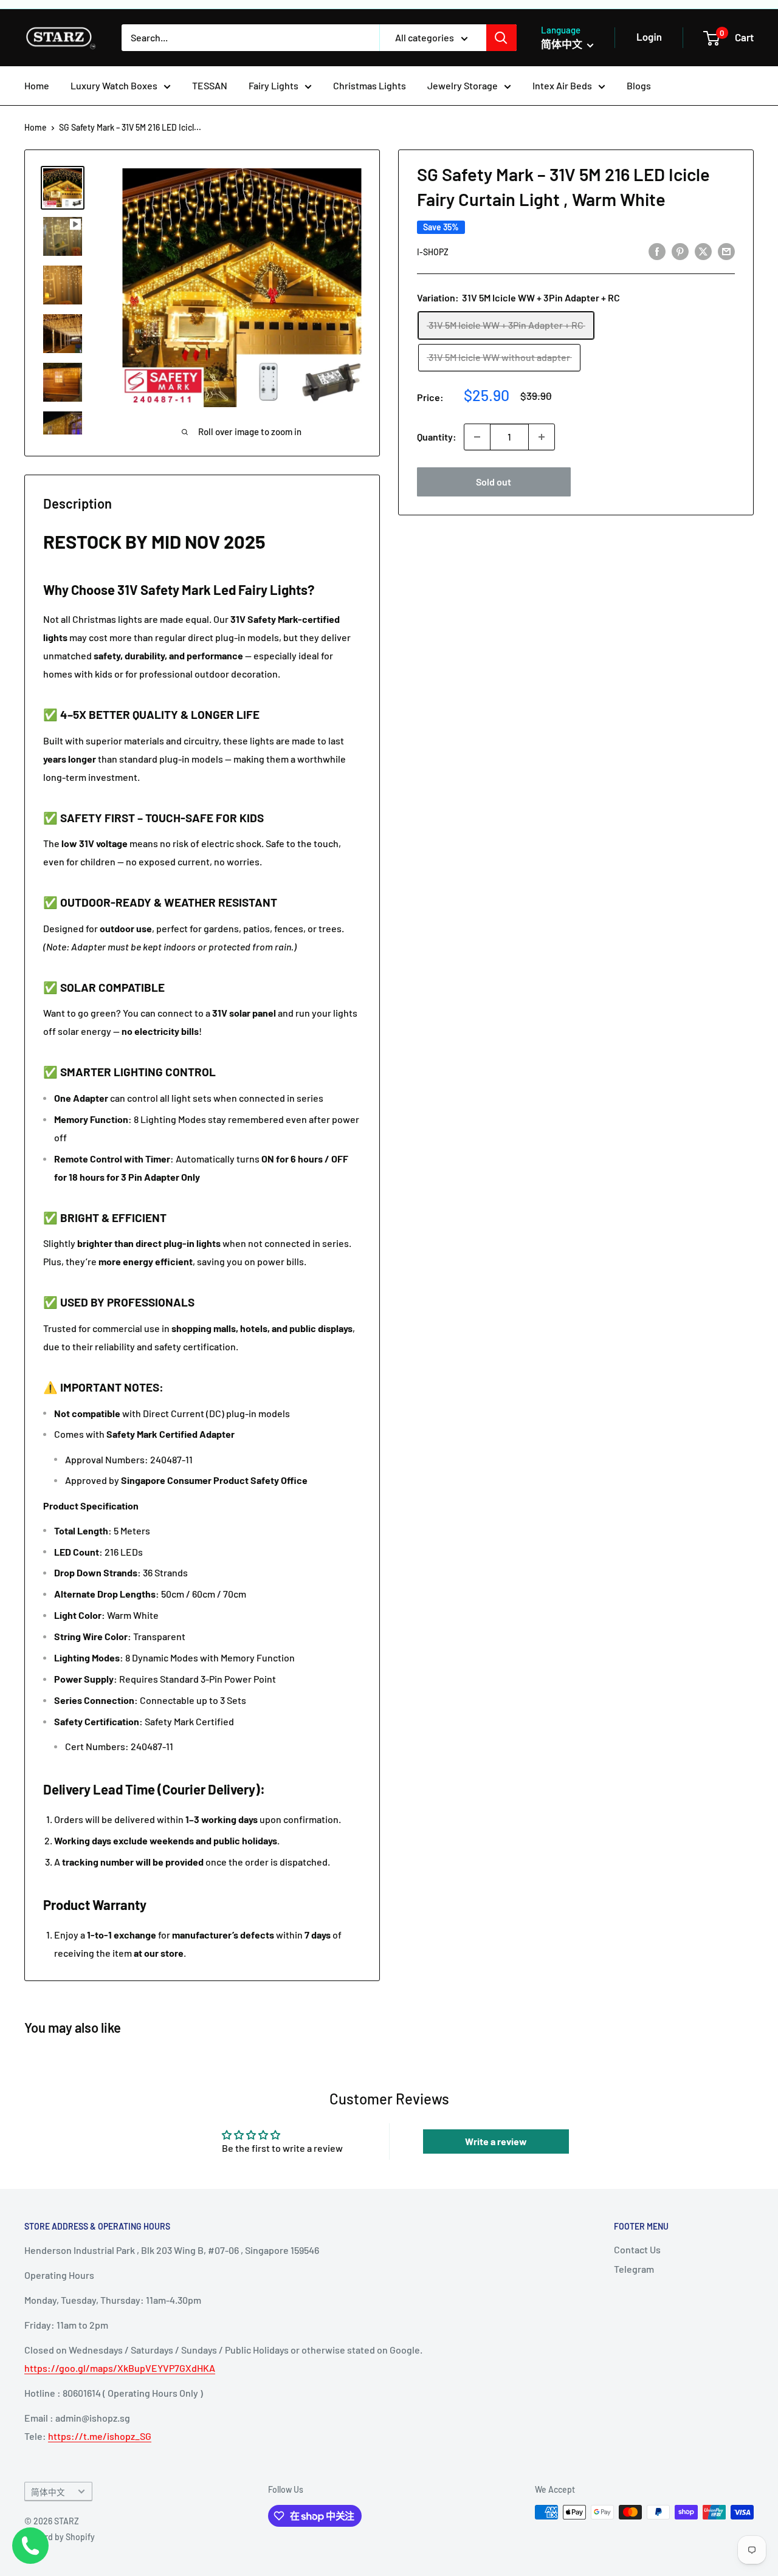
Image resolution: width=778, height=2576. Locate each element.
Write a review (496, 2141)
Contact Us (637, 2249)
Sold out (494, 482)
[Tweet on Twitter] (703, 251)
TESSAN (210, 85)
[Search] (501, 38)
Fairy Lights (274, 85)
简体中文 (48, 2492)
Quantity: (437, 437)
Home (37, 85)
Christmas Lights (370, 85)
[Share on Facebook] (657, 251)
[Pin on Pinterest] (680, 251)
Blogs (639, 85)
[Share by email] (726, 251)
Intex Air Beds (562, 85)
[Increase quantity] (542, 437)
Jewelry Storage (463, 85)
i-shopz (433, 252)
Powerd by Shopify (60, 2537)
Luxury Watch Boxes (114, 85)
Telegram (634, 2269)
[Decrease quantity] (477, 437)
